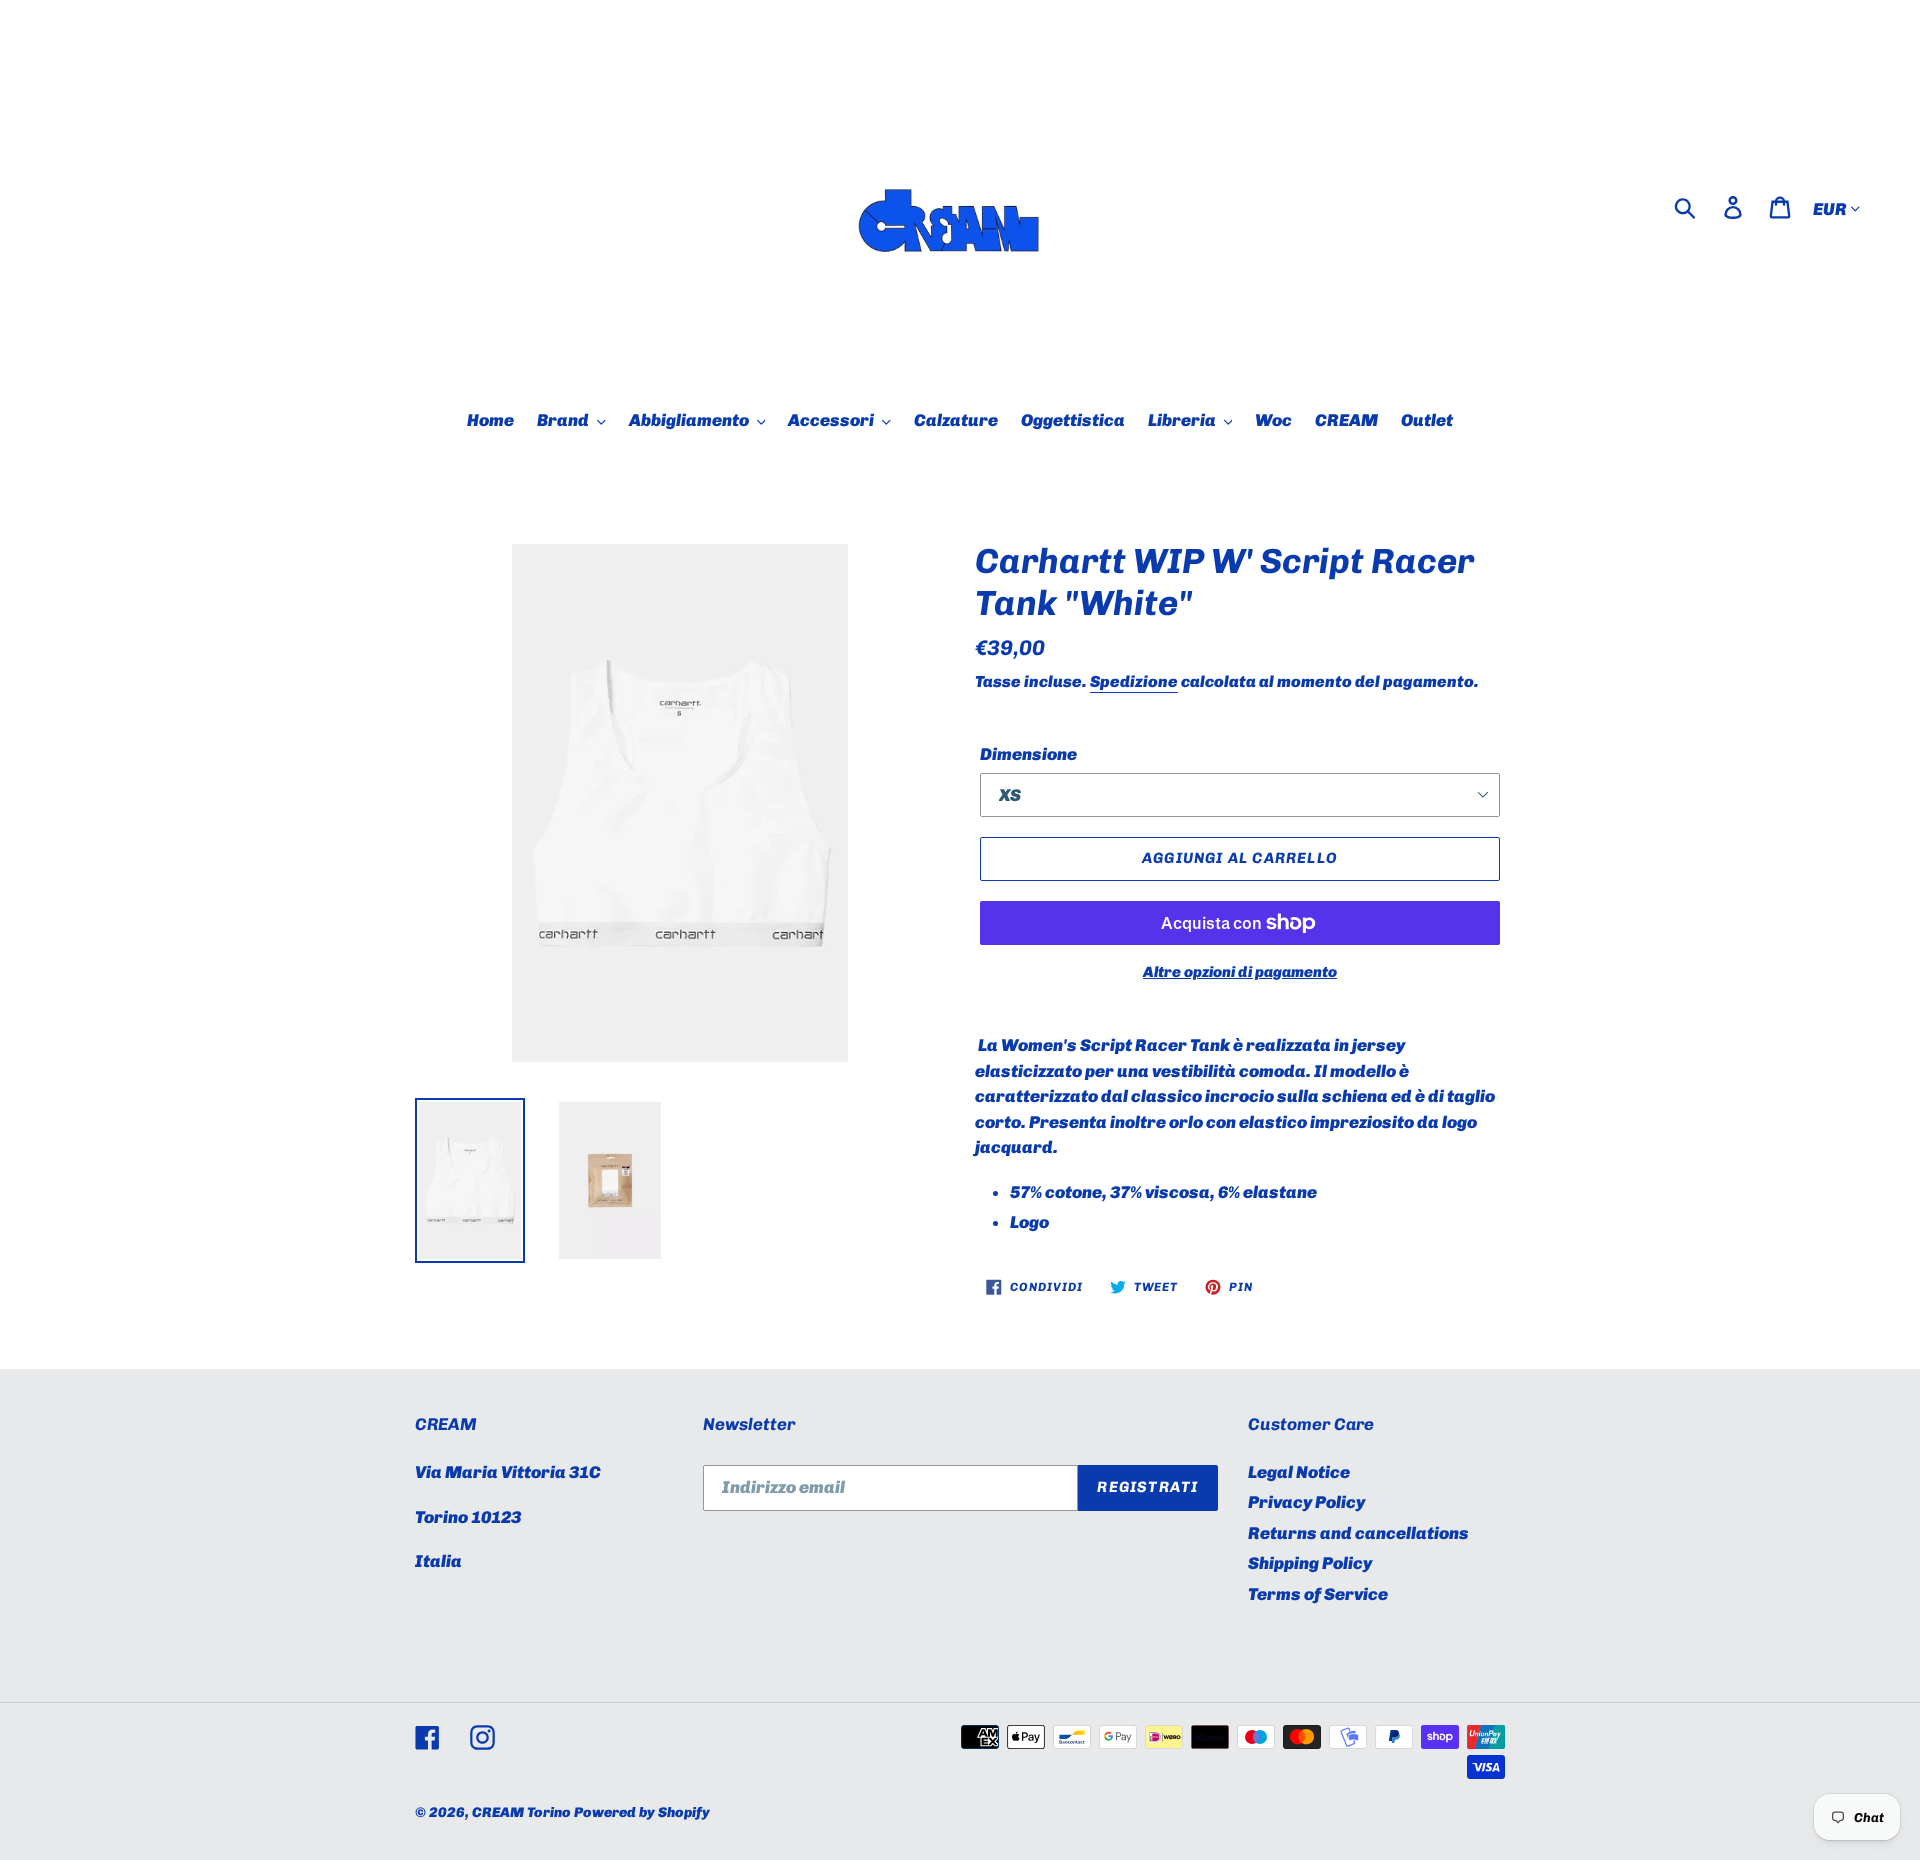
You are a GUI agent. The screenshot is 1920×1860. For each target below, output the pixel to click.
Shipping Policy (1310, 1563)
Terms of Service (1318, 1594)
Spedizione (1134, 681)
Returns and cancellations (1358, 1533)
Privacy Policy (1306, 1502)
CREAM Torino (521, 1812)
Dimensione (1028, 754)
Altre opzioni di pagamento (1240, 972)
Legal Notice (1299, 1472)
